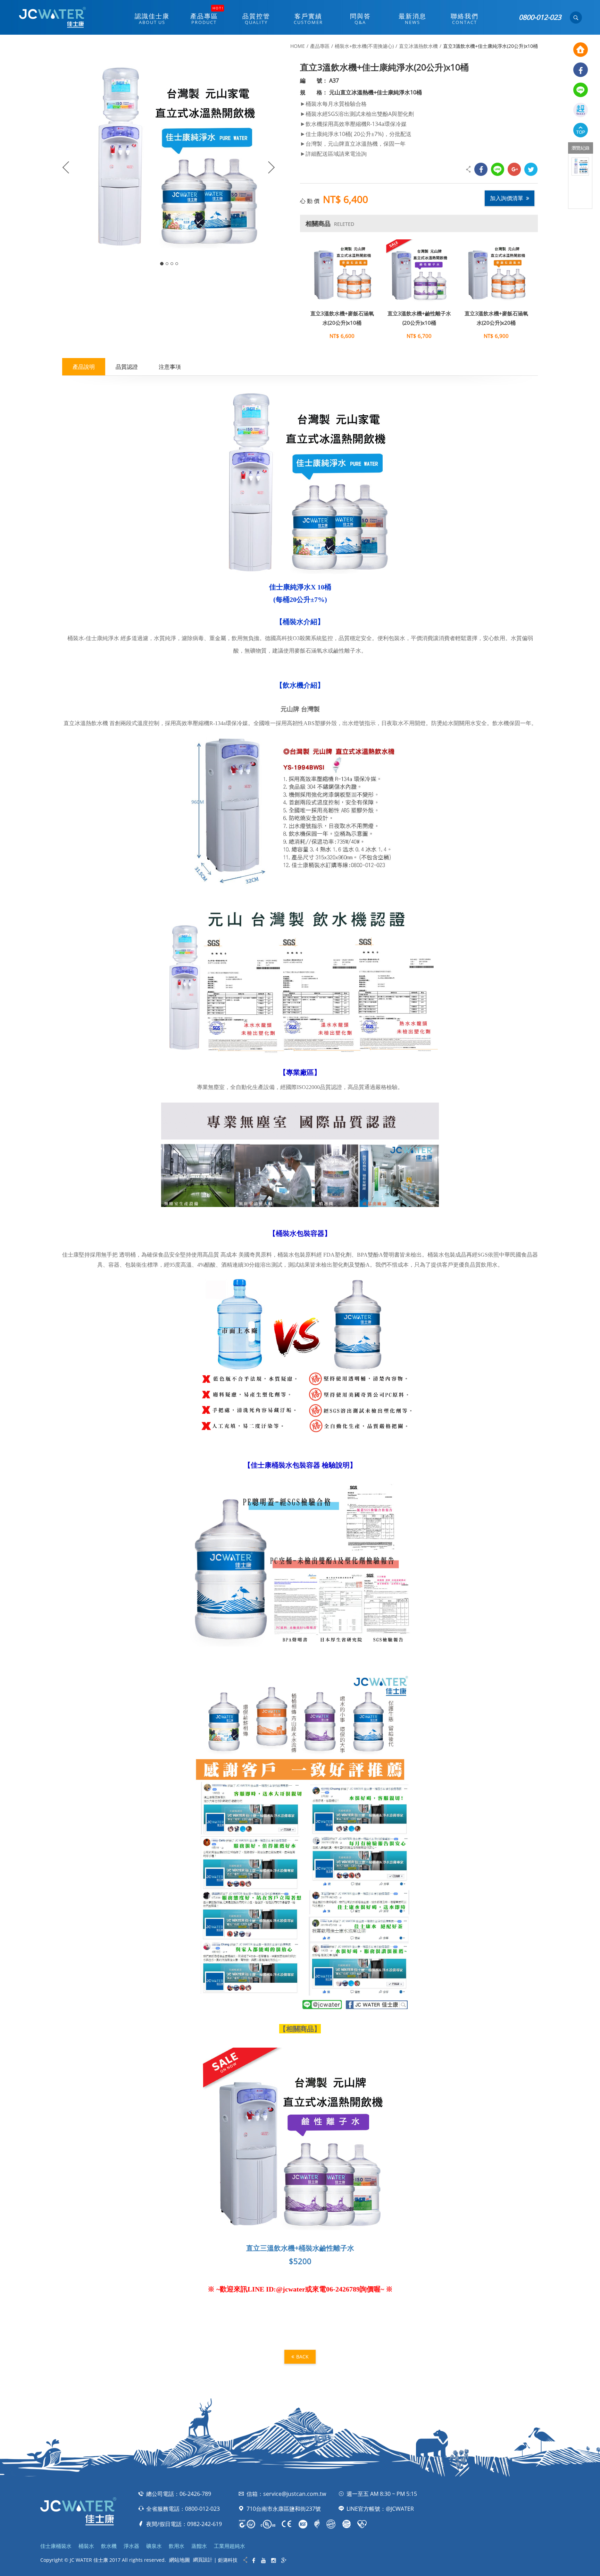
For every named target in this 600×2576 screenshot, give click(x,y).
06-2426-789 (195, 2494)
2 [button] (167, 264)
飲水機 (109, 2546)
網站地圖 (180, 2560)
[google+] (514, 169)
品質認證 (127, 367)
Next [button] (274, 163)
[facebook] (581, 70)
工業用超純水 (230, 2546)
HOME (298, 46)
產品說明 (84, 367)
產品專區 (320, 46)
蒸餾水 (199, 2546)
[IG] (274, 2561)
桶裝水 (86, 2546)
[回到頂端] (581, 130)
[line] (581, 90)
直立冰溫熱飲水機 (418, 46)
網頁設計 (203, 2560)
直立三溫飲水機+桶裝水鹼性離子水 (300, 2248)
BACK (302, 2357)
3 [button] (172, 264)
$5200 (300, 2261)
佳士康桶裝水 (56, 2546)
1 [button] (162, 264)
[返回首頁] (581, 50)
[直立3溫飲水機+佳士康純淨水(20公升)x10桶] (580, 167)
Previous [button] (64, 163)
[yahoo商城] (581, 110)
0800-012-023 (540, 17)
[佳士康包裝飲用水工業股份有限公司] (52, 17)
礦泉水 (154, 2546)
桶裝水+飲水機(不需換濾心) (364, 46)
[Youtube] (264, 2561)
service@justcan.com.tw (295, 2494)
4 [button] (177, 264)
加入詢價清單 (507, 198)
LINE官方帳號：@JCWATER (380, 2509)
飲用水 (177, 2546)
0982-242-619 (205, 2524)
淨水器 (131, 2546)
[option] (580, 167)
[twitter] (531, 169)
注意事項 (170, 367)
